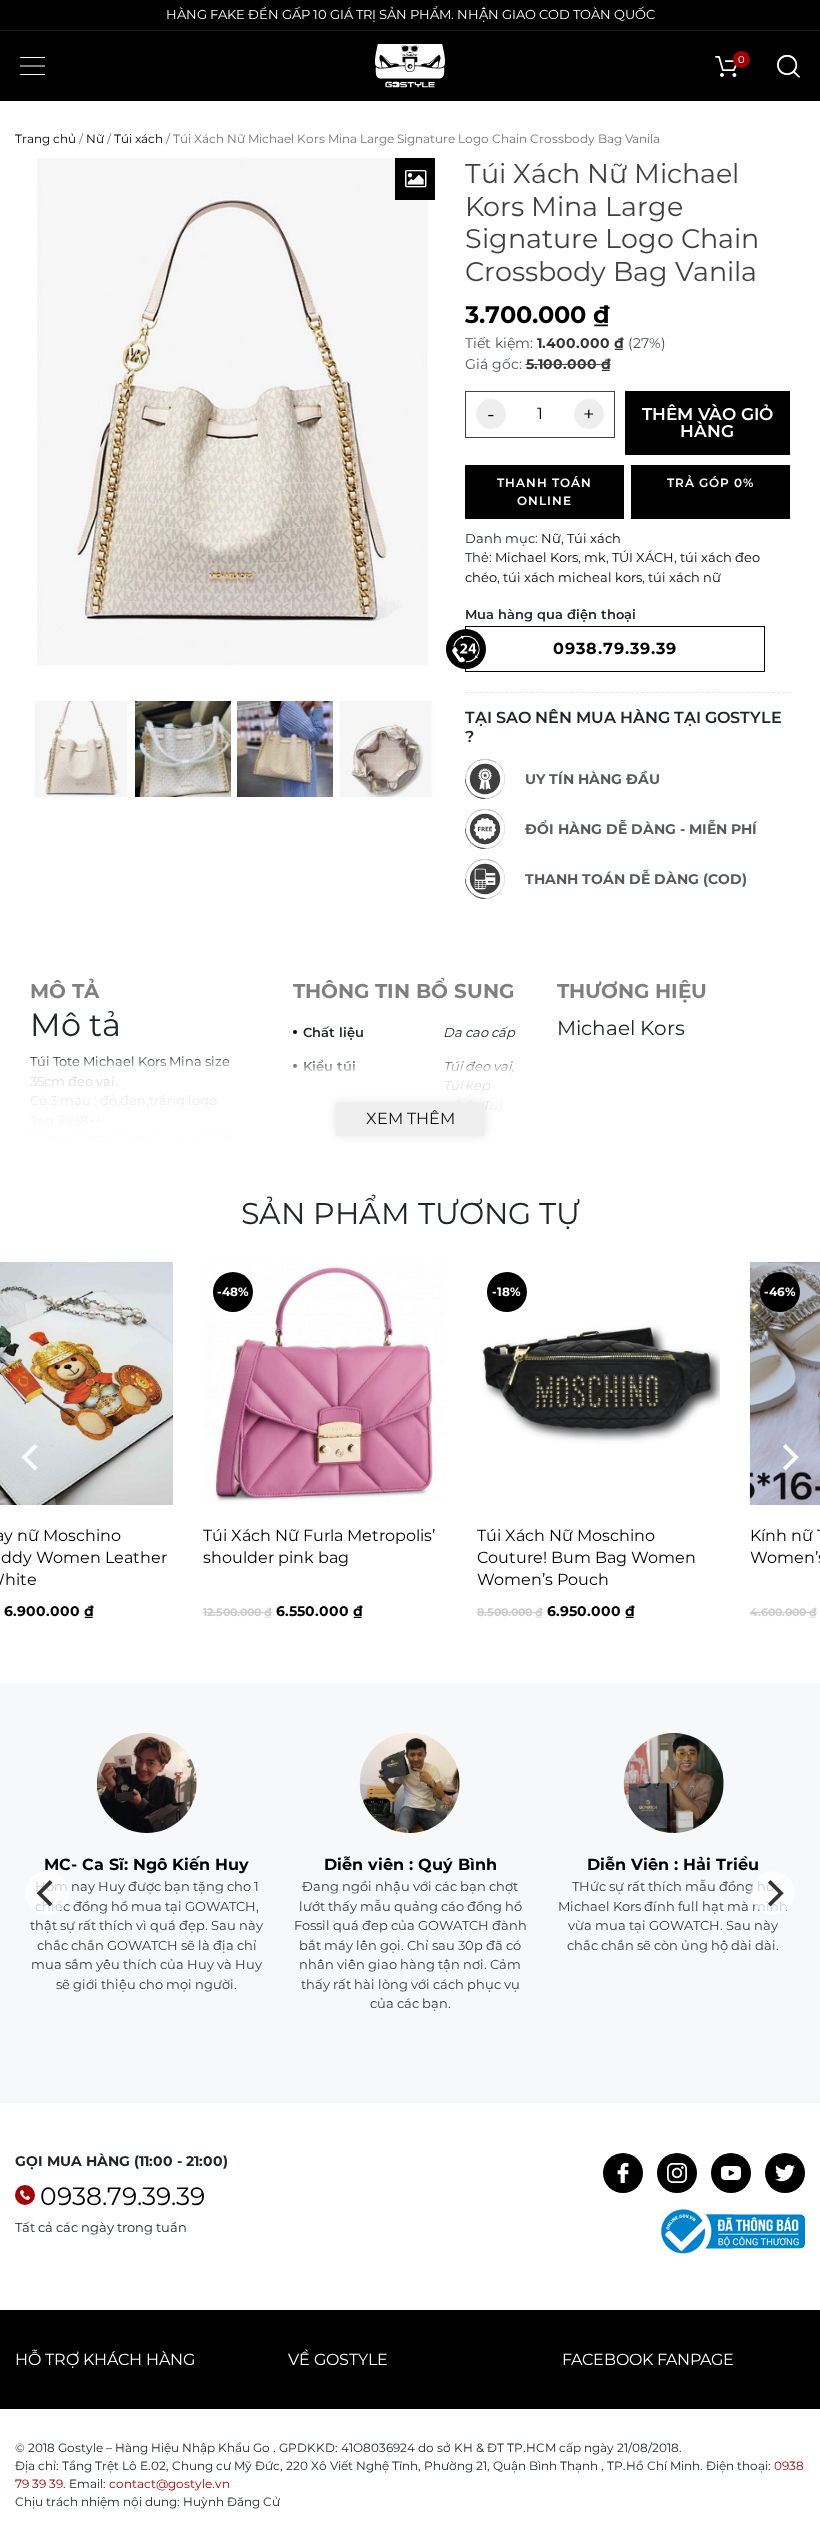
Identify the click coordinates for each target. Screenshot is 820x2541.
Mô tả (64, 991)
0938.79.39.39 (122, 2196)
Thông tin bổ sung (403, 991)
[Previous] (32, 1458)
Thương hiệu (632, 991)
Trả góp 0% (710, 482)
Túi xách (138, 138)
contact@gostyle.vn (169, 2483)
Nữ (95, 138)
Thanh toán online (544, 491)
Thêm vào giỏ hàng (707, 422)
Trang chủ (45, 138)
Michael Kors (536, 557)
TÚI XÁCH (643, 557)
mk (595, 557)
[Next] (788, 1458)
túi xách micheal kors (572, 577)
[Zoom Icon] (415, 179)
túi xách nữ (684, 577)
